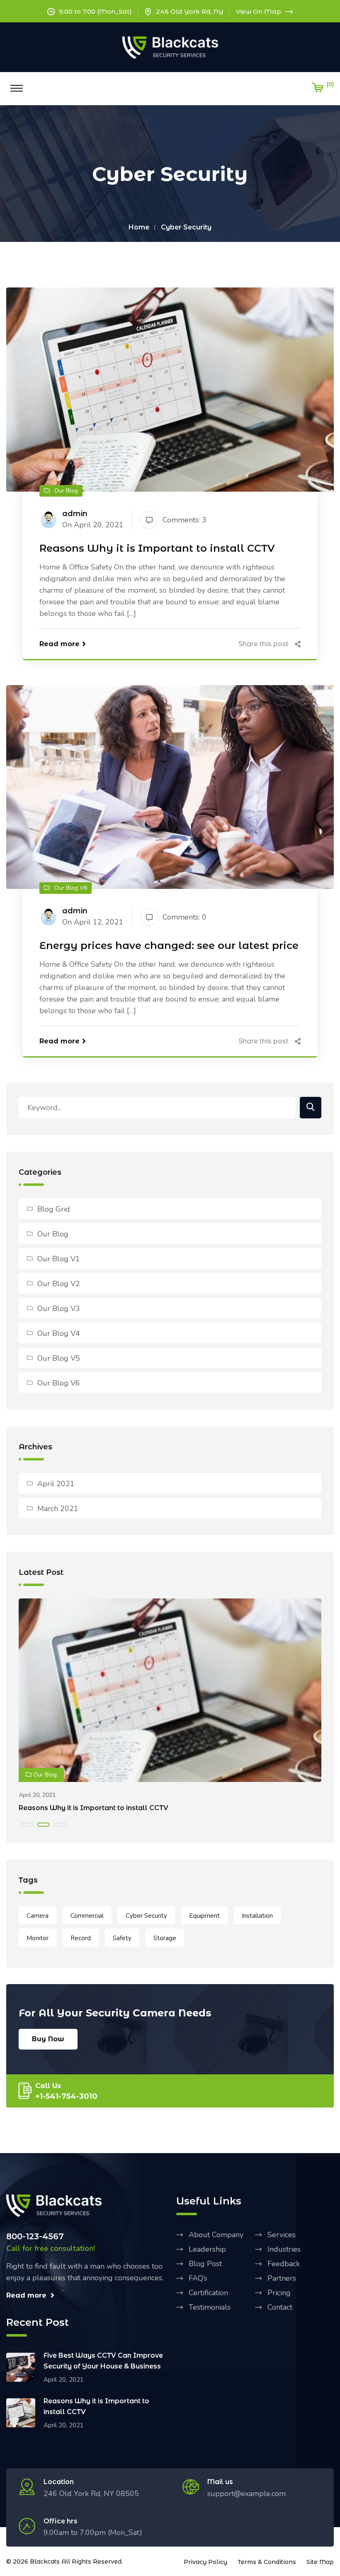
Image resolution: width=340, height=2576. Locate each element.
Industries (284, 2249)
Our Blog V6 (59, 1383)
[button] (27, 1825)
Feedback (284, 2264)
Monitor (38, 1938)
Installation (257, 1916)
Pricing (279, 2293)
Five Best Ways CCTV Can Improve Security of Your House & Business (103, 2361)
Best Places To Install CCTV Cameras (83, 1808)
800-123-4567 (35, 2236)
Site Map (320, 2562)
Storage (165, 1938)
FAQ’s (198, 2278)
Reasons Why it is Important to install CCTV (157, 548)
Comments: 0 (185, 917)
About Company (216, 2235)
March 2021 (58, 1509)
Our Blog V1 (59, 1259)
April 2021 (56, 1484)
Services (282, 2235)
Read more (59, 644)
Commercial (87, 1916)
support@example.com (246, 2494)
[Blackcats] (170, 47)
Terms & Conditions (267, 2562)
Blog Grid (54, 1209)
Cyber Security (186, 227)
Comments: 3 (185, 520)
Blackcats (45, 2562)
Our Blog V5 (59, 1358)
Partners (282, 2278)
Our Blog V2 (59, 1284)
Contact (280, 2307)
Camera (38, 1916)
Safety (122, 1938)
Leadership (207, 2249)
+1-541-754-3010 (66, 2096)
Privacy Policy (205, 2562)
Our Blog (53, 1234)
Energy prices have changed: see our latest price (169, 945)
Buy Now (48, 2039)
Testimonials (210, 2307)
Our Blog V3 (59, 1309)
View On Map (259, 11)
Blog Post (205, 2264)
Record (81, 1938)
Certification (208, 2293)
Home (139, 227)
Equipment (204, 1916)
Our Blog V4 (59, 1333)
